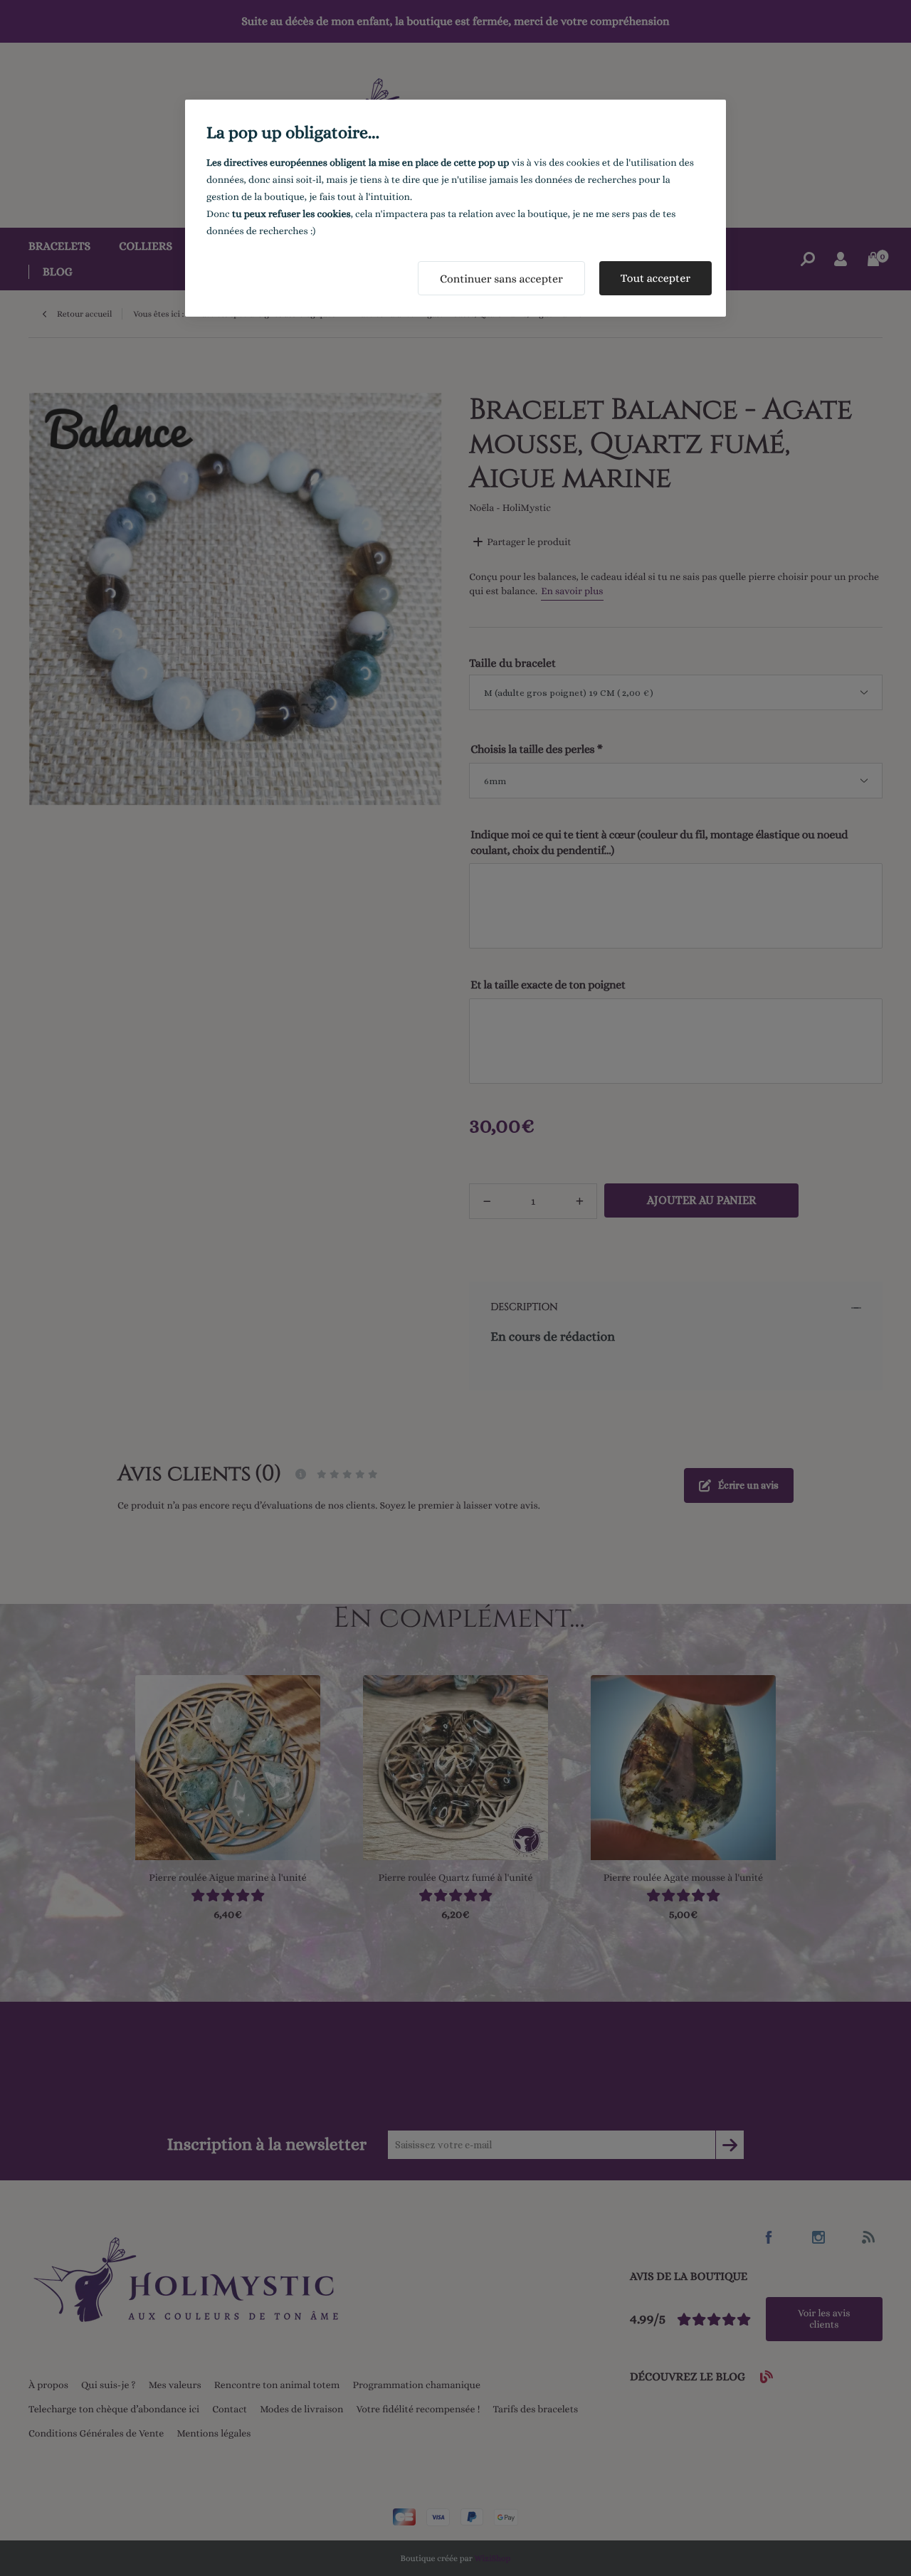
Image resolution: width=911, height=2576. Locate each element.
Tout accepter (655, 278)
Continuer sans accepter (501, 279)
